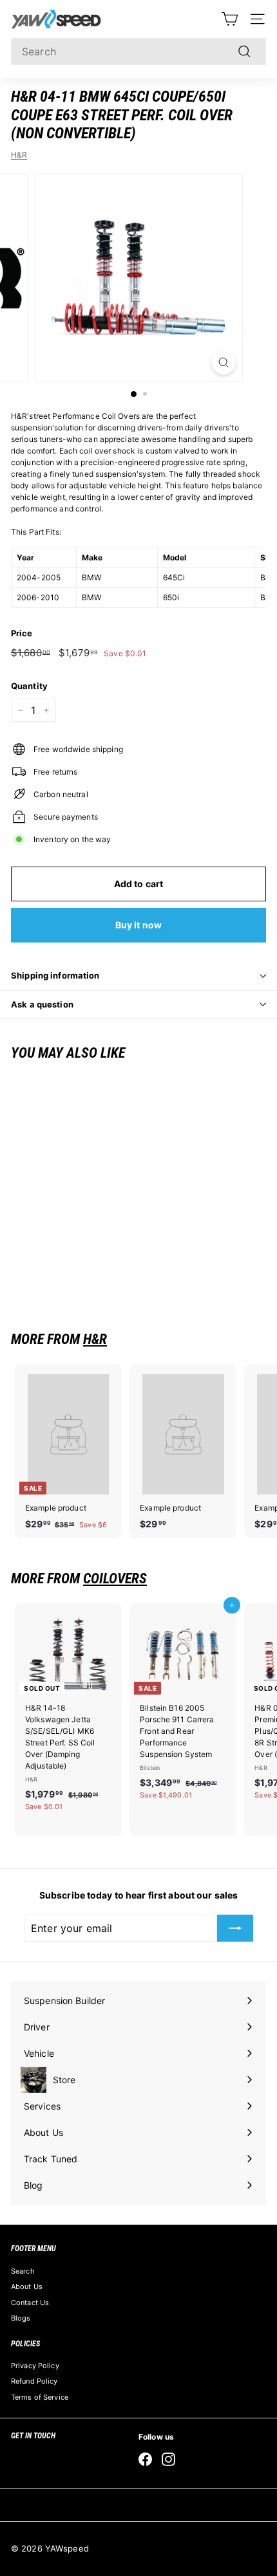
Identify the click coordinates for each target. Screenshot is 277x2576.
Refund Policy (34, 2381)
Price (22, 633)
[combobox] (138, 51)
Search (23, 2271)
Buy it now (138, 925)
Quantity (29, 686)
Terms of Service (40, 2397)
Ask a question (42, 1004)
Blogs (21, 2318)
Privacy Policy (35, 2366)
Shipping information (55, 975)
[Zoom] (223, 363)
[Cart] (230, 19)
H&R (19, 155)
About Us (27, 2286)
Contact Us (30, 2303)
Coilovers (115, 1578)
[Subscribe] (235, 1928)
